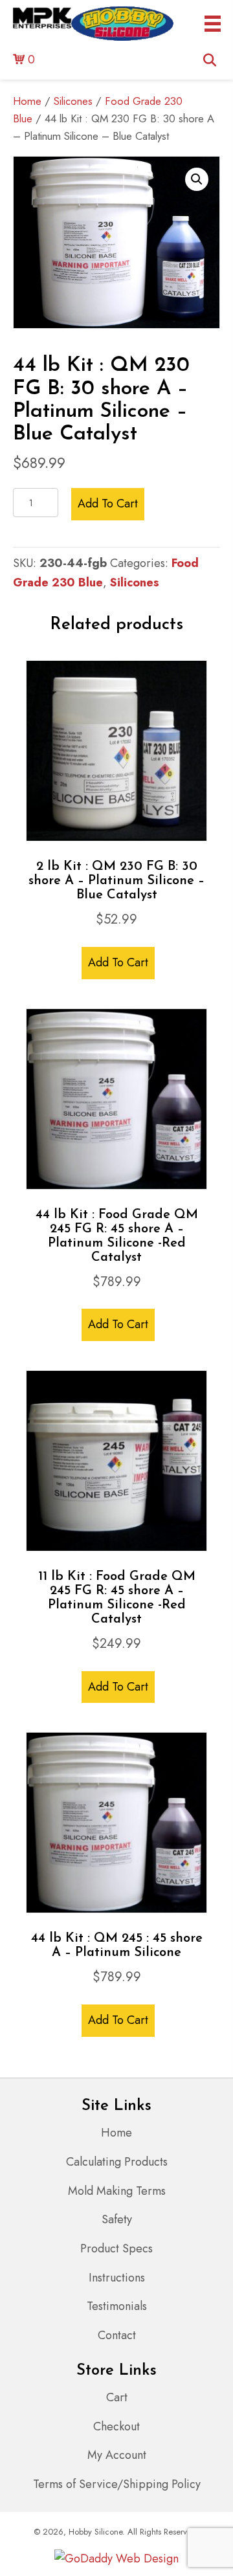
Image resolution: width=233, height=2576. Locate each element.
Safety (117, 2219)
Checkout (116, 2426)
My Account (117, 2455)
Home (27, 101)
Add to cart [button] (118, 962)
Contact (117, 2335)
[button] (197, 179)
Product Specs (116, 2248)
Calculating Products (117, 2162)
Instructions (117, 2278)
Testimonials (117, 2306)
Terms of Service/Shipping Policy (117, 2484)
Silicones (73, 101)
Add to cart (108, 504)
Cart (117, 2397)
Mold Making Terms (117, 2191)
